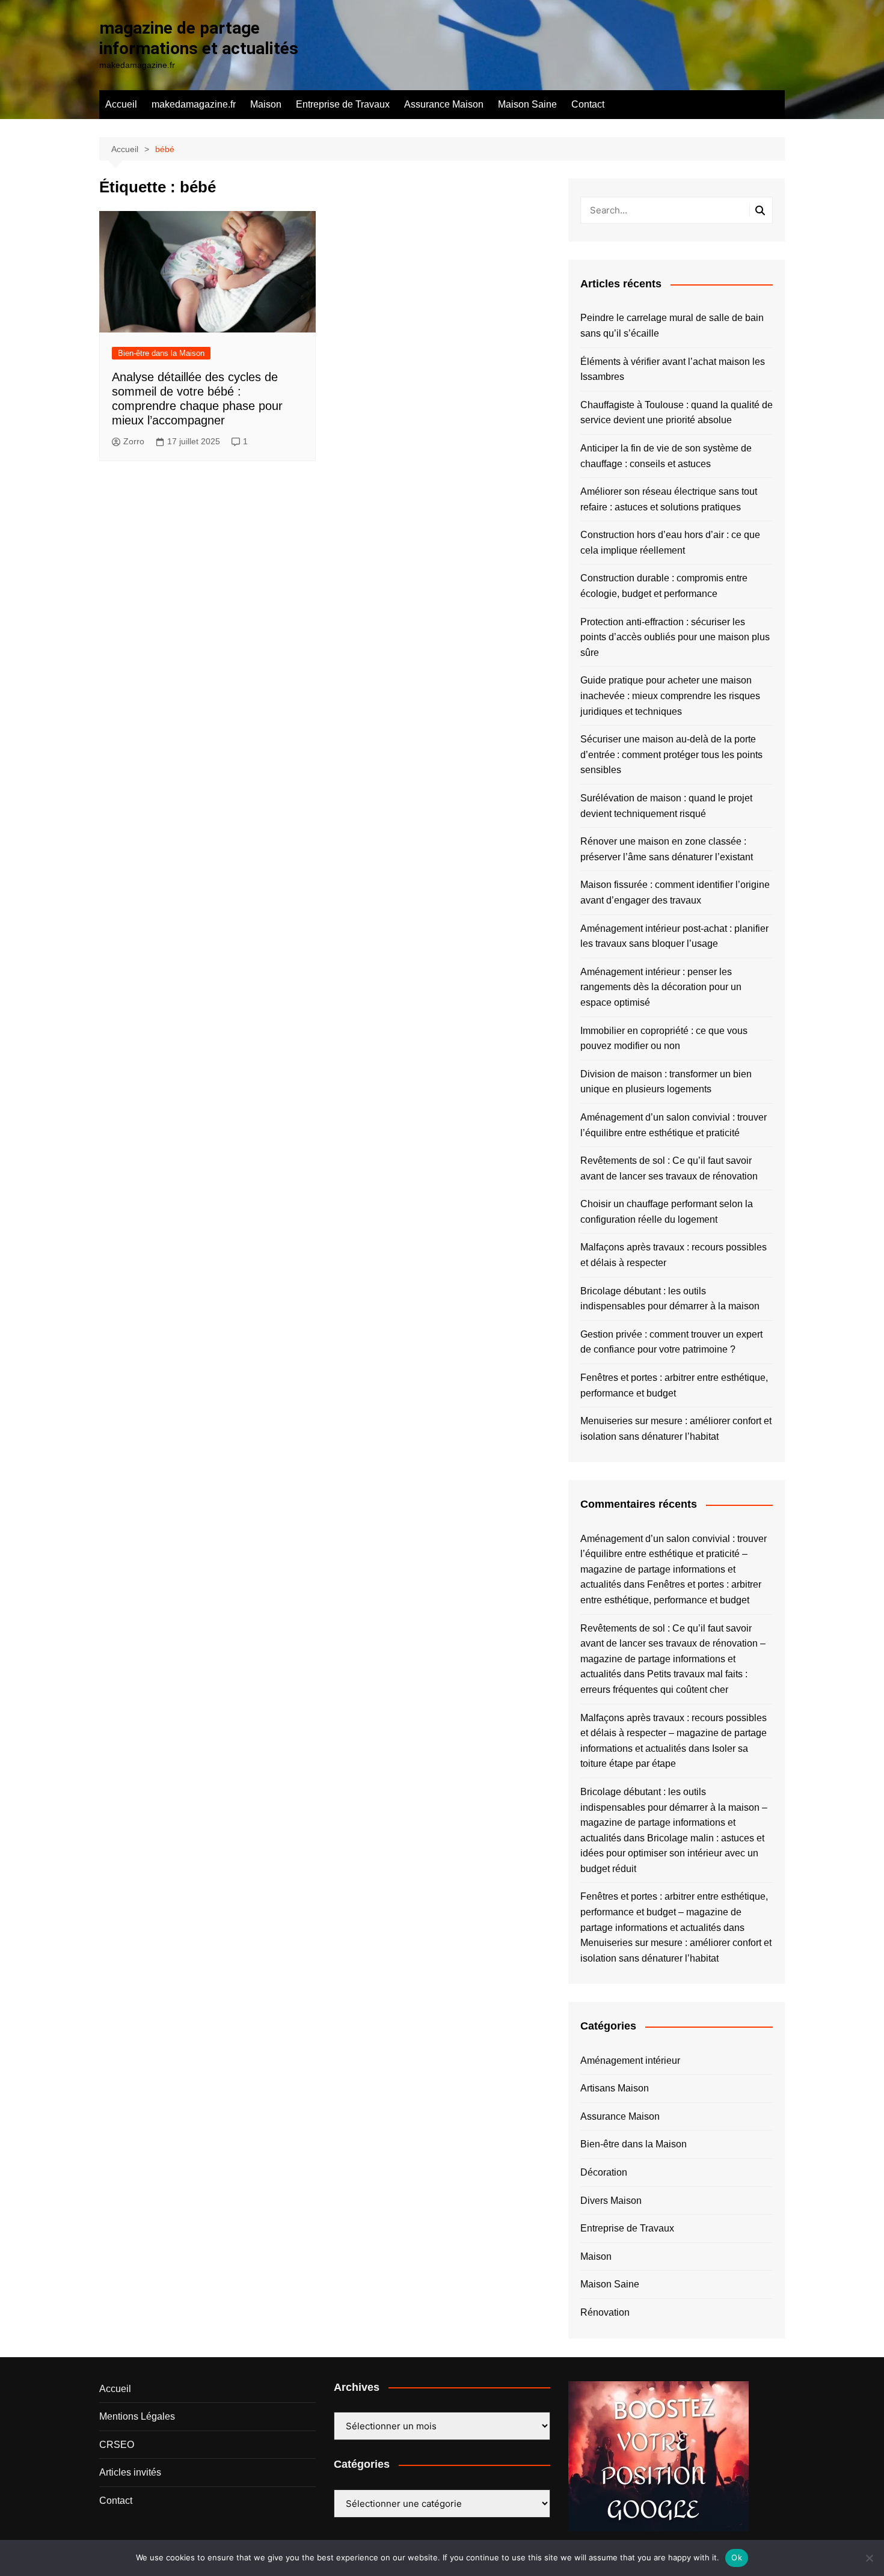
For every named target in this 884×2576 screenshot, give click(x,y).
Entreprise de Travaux (343, 104)
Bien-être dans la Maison (161, 353)
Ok (737, 2557)
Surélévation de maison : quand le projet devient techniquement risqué (666, 806)
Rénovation (605, 2312)
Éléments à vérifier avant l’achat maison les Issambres (673, 369)
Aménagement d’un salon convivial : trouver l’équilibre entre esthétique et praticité (674, 1125)
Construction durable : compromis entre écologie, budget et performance (664, 586)
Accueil (121, 104)
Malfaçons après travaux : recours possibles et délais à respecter (674, 1255)
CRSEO (117, 2445)
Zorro (134, 441)
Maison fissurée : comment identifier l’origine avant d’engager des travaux (675, 892)
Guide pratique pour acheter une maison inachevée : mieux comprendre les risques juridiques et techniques (670, 696)
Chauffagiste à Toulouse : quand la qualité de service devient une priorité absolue (677, 413)
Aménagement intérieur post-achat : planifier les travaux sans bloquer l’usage (674, 936)
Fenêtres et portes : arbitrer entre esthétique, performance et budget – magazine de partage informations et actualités (674, 1912)
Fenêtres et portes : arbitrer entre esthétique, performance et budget (674, 1385)
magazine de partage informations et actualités (199, 38)
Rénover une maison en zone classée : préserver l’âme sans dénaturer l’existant (667, 849)
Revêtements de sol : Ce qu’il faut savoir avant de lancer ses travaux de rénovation (669, 1168)
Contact (588, 104)
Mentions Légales (137, 2416)
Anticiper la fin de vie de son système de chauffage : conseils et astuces (666, 456)
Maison (266, 104)
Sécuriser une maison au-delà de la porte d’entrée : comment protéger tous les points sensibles (671, 754)
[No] (869, 2558)
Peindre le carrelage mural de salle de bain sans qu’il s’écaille (672, 326)
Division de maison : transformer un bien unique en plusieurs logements (666, 1082)
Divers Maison (611, 2201)
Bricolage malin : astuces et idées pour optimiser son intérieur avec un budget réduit (672, 1853)
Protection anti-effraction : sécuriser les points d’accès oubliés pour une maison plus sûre (675, 637)
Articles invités (130, 2472)
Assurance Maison (444, 104)
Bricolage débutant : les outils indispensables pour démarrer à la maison (670, 1299)
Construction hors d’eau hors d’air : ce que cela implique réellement (670, 543)
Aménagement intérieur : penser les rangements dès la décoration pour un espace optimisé (661, 987)
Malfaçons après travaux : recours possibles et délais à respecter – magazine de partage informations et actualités (674, 1733)
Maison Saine (527, 104)
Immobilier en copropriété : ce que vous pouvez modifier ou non (664, 1039)
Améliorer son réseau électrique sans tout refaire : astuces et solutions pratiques (669, 499)
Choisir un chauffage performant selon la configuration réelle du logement (667, 1212)
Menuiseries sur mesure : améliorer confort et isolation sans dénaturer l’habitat (676, 1429)
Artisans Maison (615, 2088)
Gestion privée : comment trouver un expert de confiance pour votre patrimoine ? (671, 1342)
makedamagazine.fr (194, 104)
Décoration (604, 2172)
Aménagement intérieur (630, 2060)
